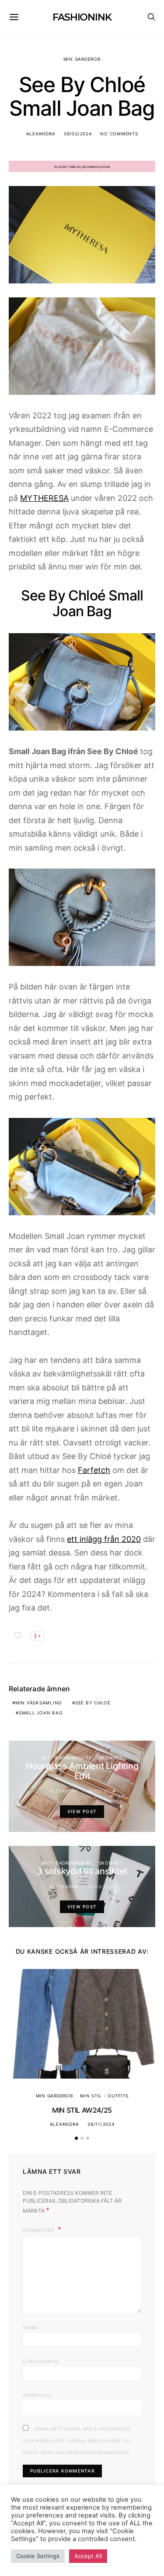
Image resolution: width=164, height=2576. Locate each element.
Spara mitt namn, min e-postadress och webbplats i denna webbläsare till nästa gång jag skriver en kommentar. (78, 2441)
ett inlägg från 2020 (104, 1539)
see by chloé (93, 1703)
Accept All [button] (88, 2556)
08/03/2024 (101, 1791)
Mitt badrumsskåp (67, 1758)
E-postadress (41, 2361)
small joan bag (41, 1713)
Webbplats (37, 2395)
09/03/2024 (78, 134)
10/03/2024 (101, 1886)
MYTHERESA (44, 498)
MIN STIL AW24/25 (82, 2110)
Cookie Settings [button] (38, 2556)
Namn (30, 2328)
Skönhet (110, 1758)
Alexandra (41, 134)
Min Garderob (82, 59)
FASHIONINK (82, 17)
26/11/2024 (101, 2124)
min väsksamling (38, 1703)
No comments (119, 134)
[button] (76, 2138)
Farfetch (94, 1470)
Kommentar (39, 2230)
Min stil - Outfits (104, 2096)
